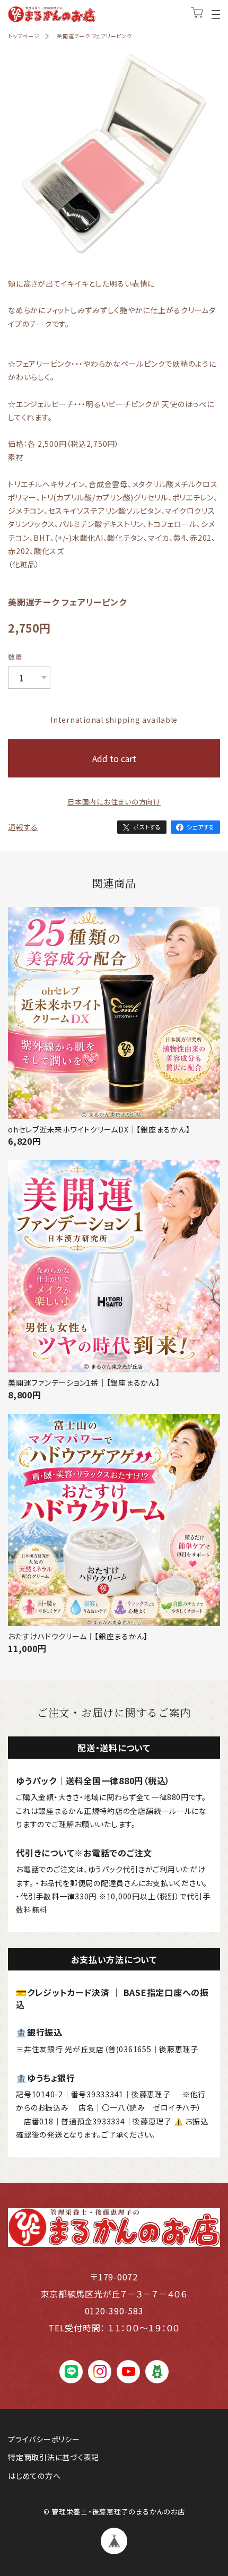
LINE (71, 2371)
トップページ (24, 36)
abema (157, 2371)
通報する (23, 827)
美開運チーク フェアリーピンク (94, 36)
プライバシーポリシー (44, 2439)
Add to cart (114, 758)
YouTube (129, 2371)
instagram (100, 2371)
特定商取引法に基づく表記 (54, 2457)
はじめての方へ (34, 2476)
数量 (15, 657)
